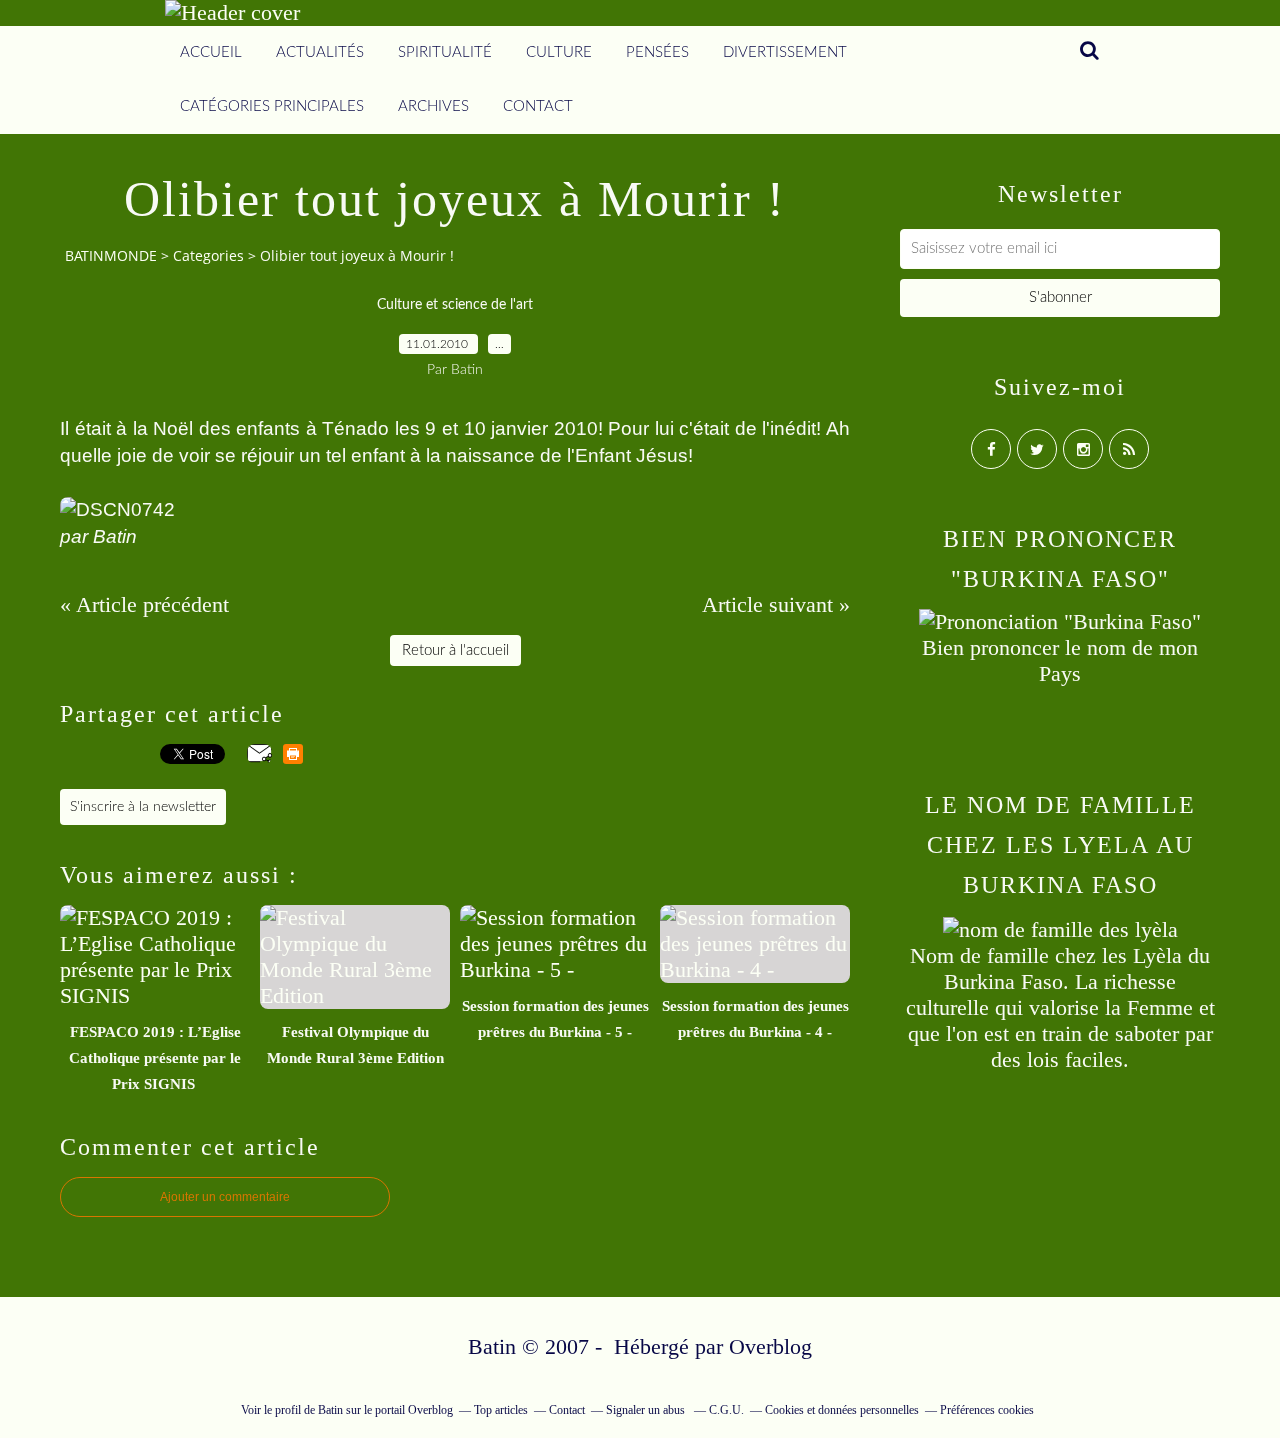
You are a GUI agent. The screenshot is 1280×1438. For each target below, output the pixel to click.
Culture (559, 52)
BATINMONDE (111, 255)
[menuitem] (211, 53)
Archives (433, 106)
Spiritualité (445, 52)
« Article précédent (144, 604)
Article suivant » (776, 604)
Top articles (501, 1410)
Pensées (657, 52)
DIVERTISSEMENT (785, 52)
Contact (538, 106)
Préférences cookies (987, 1410)
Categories (208, 255)
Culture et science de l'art (455, 305)
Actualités (320, 52)
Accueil (211, 52)
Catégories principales (272, 106)
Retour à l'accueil (455, 650)
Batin (330, 1410)
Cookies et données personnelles (842, 1410)
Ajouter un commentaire (225, 1197)
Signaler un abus (647, 1410)
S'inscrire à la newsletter (143, 807)
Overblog (770, 1346)
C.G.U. (726, 1410)
